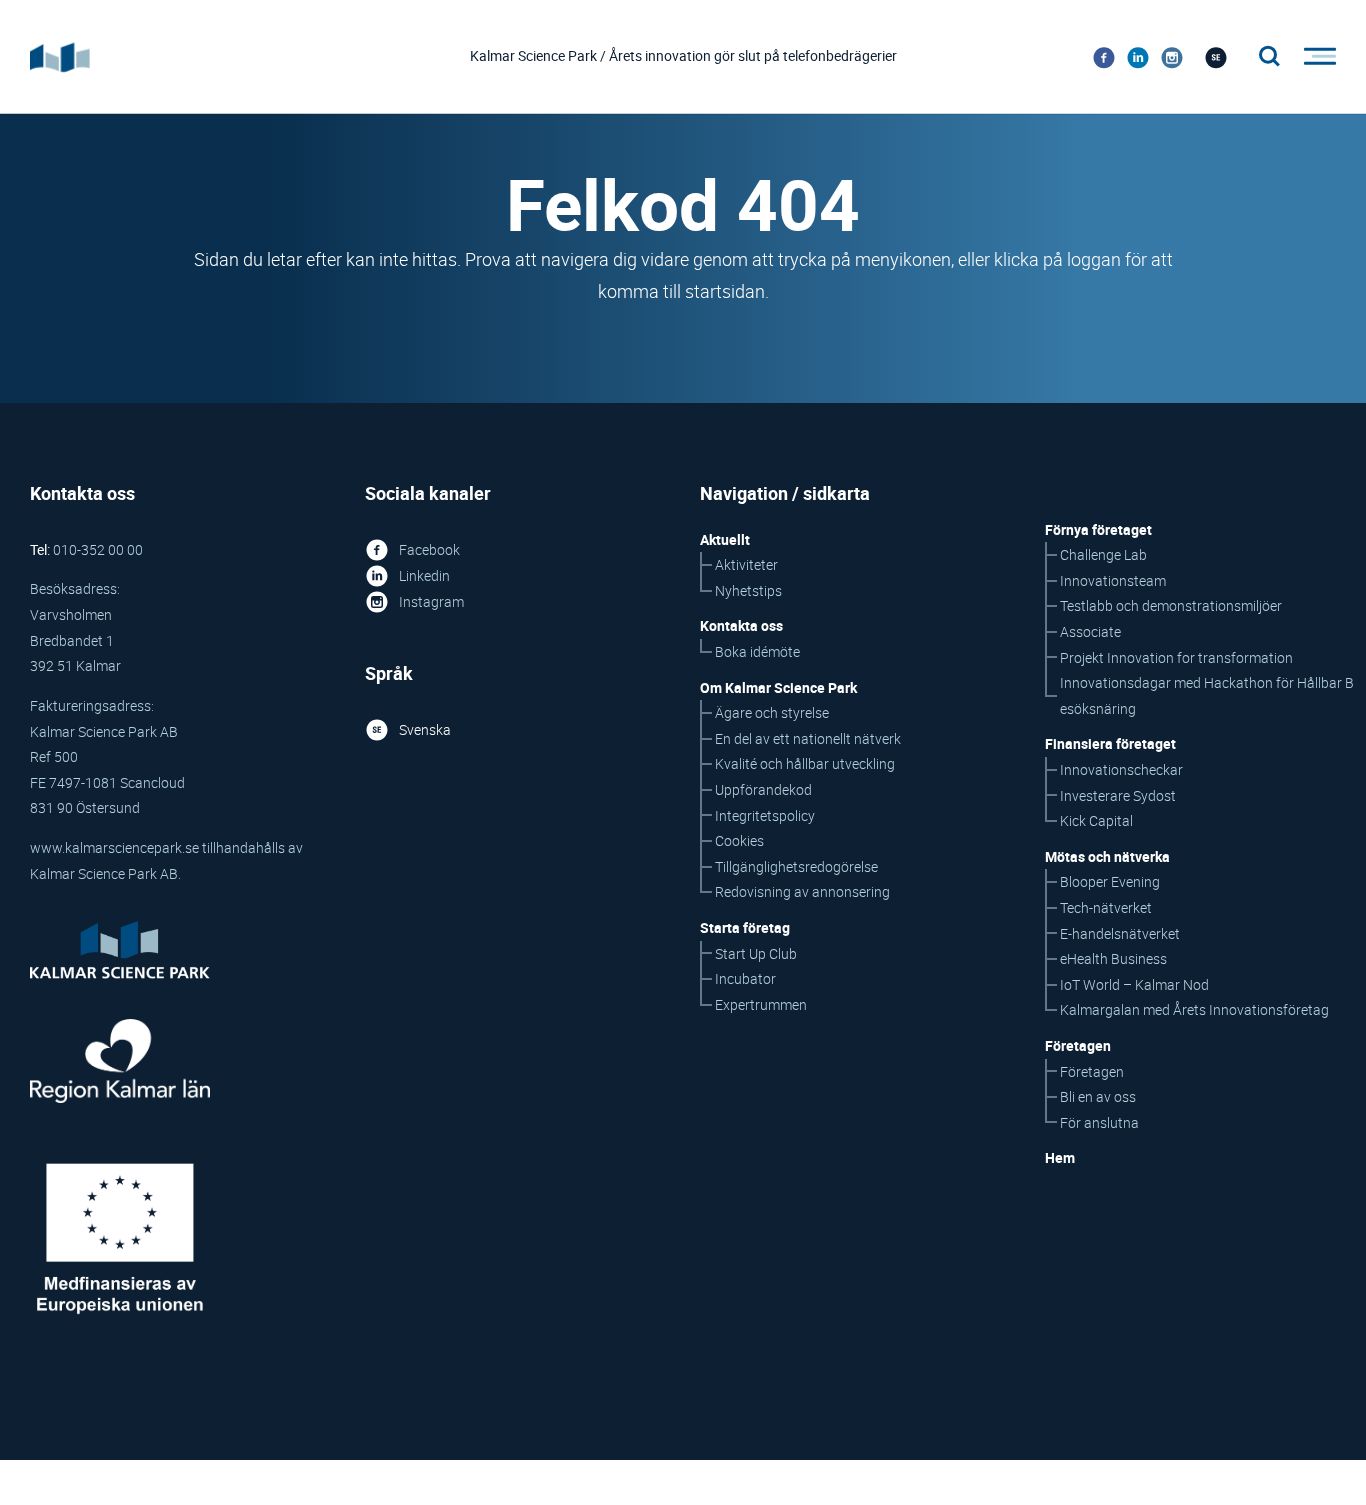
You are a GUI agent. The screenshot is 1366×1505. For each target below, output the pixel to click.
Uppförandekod (763, 789)
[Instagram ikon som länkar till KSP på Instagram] (1172, 57)
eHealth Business (1113, 958)
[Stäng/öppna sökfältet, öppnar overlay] (1270, 57)
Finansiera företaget (1110, 743)
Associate (1090, 631)
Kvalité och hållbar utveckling (805, 763)
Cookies (739, 840)
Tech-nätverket (1106, 907)
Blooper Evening (1110, 881)
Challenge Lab (1103, 554)
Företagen (1092, 1071)
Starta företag (745, 927)
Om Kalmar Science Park (778, 687)
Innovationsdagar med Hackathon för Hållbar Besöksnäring (1207, 695)
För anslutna (1099, 1122)
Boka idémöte (757, 651)
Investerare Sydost (1118, 795)
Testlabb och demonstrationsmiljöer (1171, 605)
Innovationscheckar (1121, 769)
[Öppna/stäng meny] (1314, 57)
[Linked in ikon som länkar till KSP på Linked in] (1138, 57)
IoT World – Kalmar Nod (1134, 984)
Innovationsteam (1113, 580)
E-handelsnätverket (1120, 933)
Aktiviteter (746, 564)
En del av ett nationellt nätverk (808, 738)
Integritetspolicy (765, 815)
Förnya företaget (1098, 529)
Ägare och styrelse (772, 712)
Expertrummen (761, 1004)
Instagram (431, 601)
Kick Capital (1096, 820)
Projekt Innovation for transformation (1176, 657)
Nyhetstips (748, 590)
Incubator (745, 978)
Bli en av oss (1098, 1096)
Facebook (429, 549)
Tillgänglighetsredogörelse (796, 866)
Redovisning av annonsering (802, 891)
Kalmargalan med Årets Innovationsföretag (1194, 1009)
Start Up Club (756, 953)
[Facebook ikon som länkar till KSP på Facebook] (1104, 57)
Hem (1060, 1157)
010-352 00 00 (98, 549)
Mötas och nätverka (1107, 856)
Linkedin (424, 575)
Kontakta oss (741, 625)
